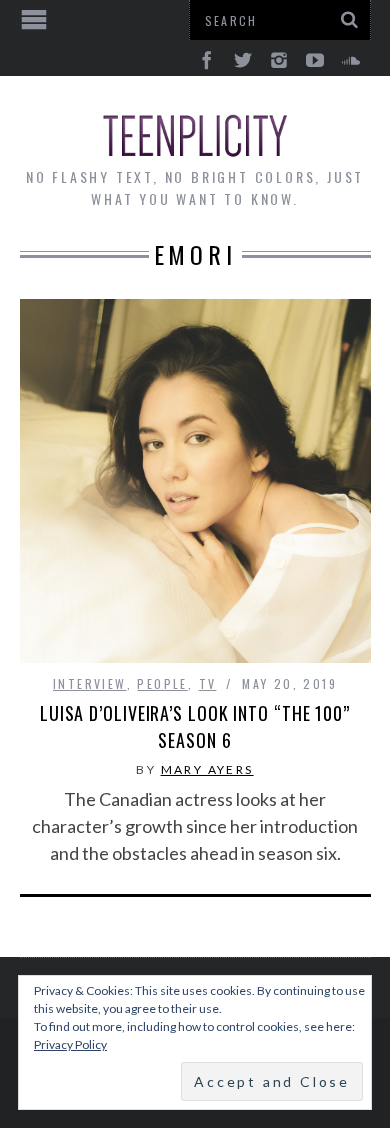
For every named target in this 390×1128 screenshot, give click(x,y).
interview (90, 683)
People (162, 683)
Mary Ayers (207, 769)
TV (208, 683)
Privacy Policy (70, 1044)
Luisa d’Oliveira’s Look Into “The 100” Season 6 (195, 726)
